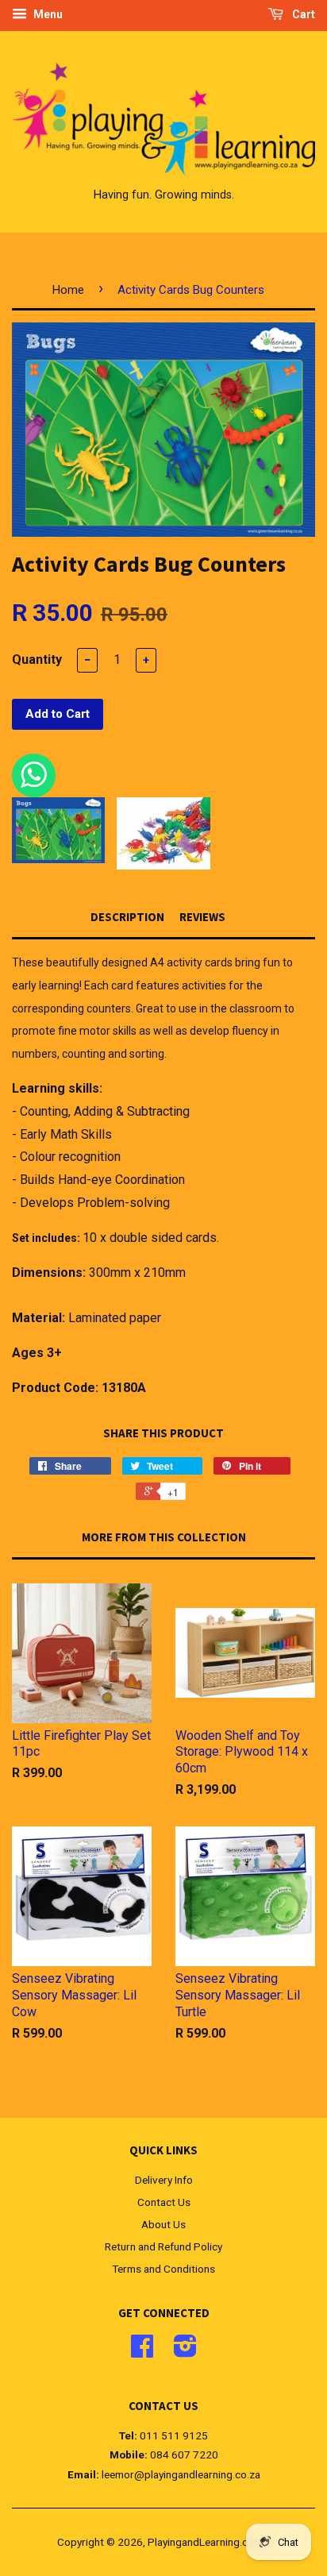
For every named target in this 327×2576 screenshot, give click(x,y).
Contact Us (164, 2202)
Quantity (37, 659)
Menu (47, 14)
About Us (163, 2224)
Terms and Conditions (163, 2269)
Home (68, 290)
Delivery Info (164, 2180)
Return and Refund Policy (163, 2246)
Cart (302, 14)
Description (127, 917)
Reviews (202, 917)
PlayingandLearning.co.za (208, 2542)
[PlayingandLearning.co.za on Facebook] (142, 2351)
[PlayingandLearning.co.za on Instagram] (185, 2351)
